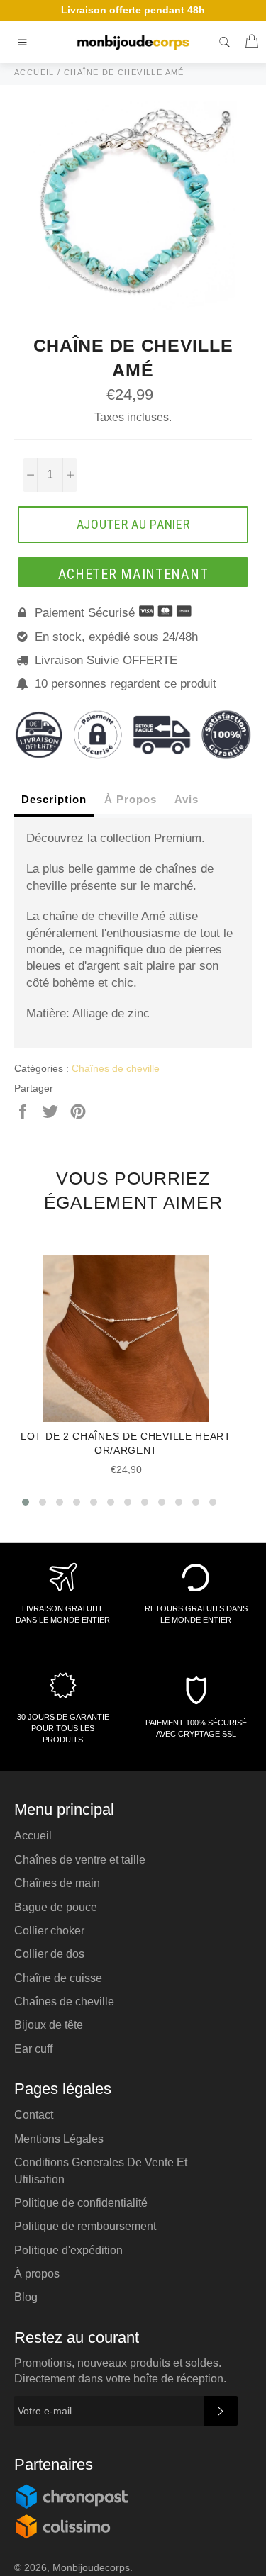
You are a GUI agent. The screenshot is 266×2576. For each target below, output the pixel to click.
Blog (26, 2297)
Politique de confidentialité (81, 2203)
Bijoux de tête (49, 2025)
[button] (26, 1502)
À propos (37, 2274)
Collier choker (49, 1931)
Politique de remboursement (85, 2226)
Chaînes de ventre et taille (80, 1860)
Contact (34, 2115)
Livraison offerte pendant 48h (133, 10)
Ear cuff (33, 2049)
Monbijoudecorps (91, 2568)
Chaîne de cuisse (58, 1978)
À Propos (131, 799)
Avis (187, 799)
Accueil (33, 1836)
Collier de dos (49, 1954)
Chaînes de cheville (116, 1068)
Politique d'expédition (68, 2250)
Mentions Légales (59, 2139)
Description (54, 799)
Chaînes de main (57, 1883)
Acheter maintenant (133, 574)
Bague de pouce (56, 1907)
